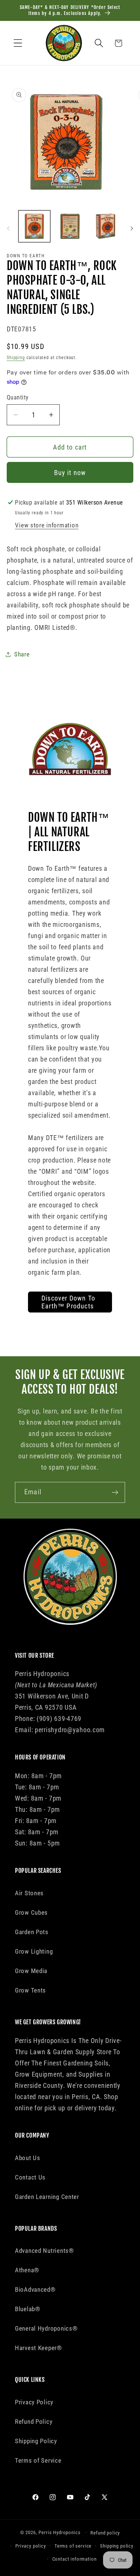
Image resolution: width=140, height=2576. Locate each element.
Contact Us (30, 2177)
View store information (47, 525)
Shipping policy (117, 2546)
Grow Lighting (34, 1951)
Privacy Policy (34, 2402)
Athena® (27, 2270)
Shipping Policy (36, 2441)
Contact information (74, 2559)
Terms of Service (38, 2460)
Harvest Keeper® (38, 2348)
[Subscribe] (115, 1492)
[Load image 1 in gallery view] (34, 226)
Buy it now (70, 473)
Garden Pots (32, 1932)
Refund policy (105, 2533)
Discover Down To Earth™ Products (68, 1302)
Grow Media (31, 1971)
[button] (18, 43)
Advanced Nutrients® (44, 2251)
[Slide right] (132, 229)
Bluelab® (28, 2309)
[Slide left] (8, 229)
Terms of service (73, 2546)
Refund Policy (34, 2422)
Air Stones (29, 1893)
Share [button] (22, 654)
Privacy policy (31, 2546)
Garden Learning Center (47, 2197)
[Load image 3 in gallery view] (106, 226)
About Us (28, 2158)
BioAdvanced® (35, 2289)
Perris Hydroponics (59, 2532)
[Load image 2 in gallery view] (70, 226)
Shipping (16, 358)
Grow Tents (30, 1990)
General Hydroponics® (46, 2328)
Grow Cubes (31, 1912)
